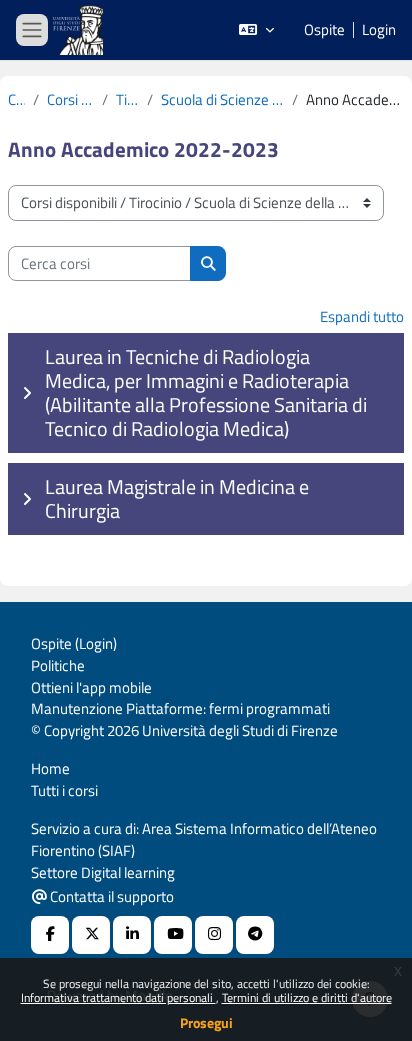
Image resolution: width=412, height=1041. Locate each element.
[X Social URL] (91, 935)
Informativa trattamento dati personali (118, 997)
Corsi (16, 100)
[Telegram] (255, 935)
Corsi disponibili (70, 100)
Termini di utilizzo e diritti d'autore (307, 997)
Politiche (58, 665)
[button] (256, 30)
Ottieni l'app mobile (91, 687)
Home (50, 768)
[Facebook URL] (50, 935)
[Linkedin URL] (132, 935)
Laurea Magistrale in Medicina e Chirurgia (177, 498)
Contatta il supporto (110, 896)
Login (379, 30)
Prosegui (206, 1022)
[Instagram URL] (214, 935)
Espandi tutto (362, 316)
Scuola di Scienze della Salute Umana (222, 100)
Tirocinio (127, 100)
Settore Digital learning (103, 872)
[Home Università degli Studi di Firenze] (80, 30)
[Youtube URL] (173, 935)
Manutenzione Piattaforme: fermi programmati (180, 708)
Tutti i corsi (64, 790)
